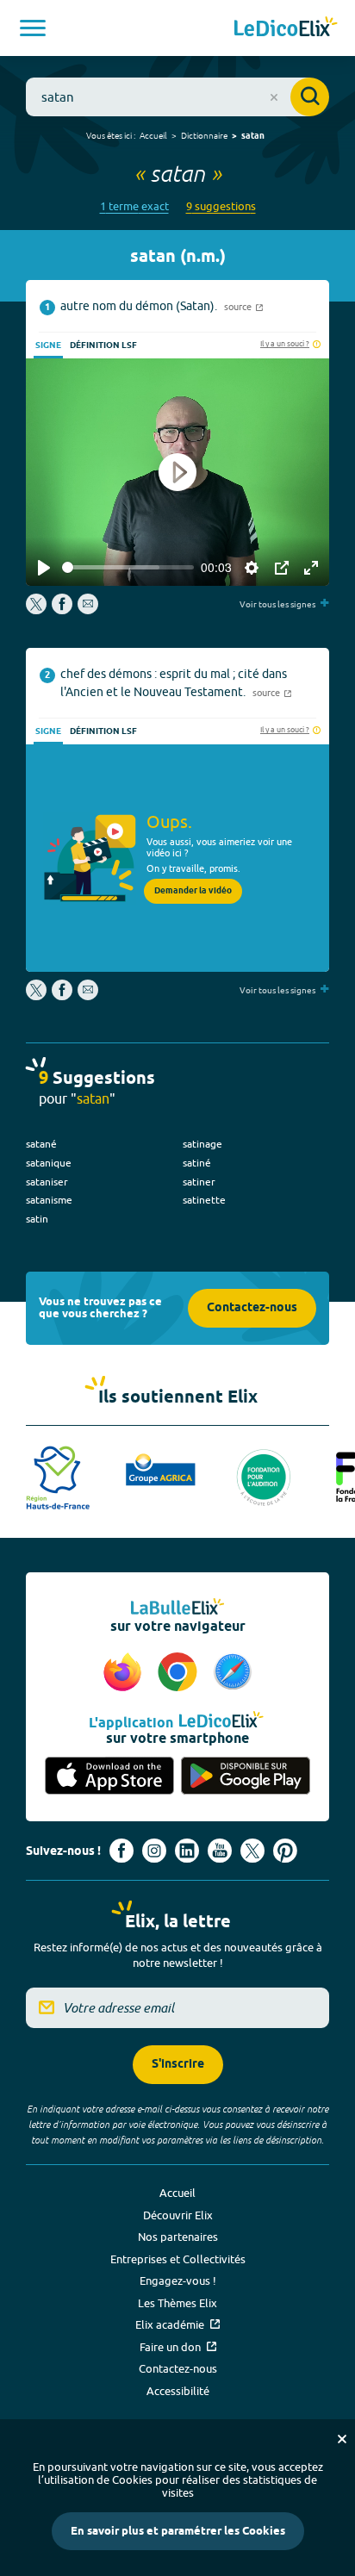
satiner (199, 1182)
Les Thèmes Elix (177, 2303)
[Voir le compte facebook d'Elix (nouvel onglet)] (121, 1851)
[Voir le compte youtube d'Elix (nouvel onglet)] (220, 1851)
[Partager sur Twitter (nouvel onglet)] (37, 610)
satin (37, 1219)
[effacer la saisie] (274, 97)
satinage (202, 1144)
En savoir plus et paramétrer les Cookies (178, 2531)
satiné (197, 1163)
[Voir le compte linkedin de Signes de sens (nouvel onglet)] (187, 1851)
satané (41, 1144)
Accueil (153, 135)
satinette (204, 1200)
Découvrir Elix (178, 2215)
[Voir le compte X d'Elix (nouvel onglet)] (252, 1851)
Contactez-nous (252, 1308)
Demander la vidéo (193, 891)
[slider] (128, 567)
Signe (48, 345)
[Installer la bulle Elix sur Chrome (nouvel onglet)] (180, 1673)
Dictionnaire (204, 135)
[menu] (33, 28)
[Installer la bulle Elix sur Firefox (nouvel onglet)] (125, 1673)
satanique (49, 1163)
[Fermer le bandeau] (342, 2439)
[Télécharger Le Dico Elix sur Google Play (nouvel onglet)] (246, 1776)
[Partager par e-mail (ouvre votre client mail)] (88, 610)
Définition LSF (103, 345)
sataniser (47, 1182)
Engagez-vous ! (178, 2280)
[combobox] (177, 97)
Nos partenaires (178, 2237)
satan (253, 136)
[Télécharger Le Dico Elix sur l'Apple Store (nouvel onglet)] (109, 1776)
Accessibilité (178, 2391)
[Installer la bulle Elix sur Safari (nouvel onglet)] (233, 1673)
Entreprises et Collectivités (178, 2259)
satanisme (49, 1200)
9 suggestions (221, 206)
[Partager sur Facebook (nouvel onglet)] (62, 610)
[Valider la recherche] (310, 97)
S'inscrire (178, 2065)
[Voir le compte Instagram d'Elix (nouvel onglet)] (154, 1851)
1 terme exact (134, 206)
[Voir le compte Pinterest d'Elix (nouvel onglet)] (285, 1851)
